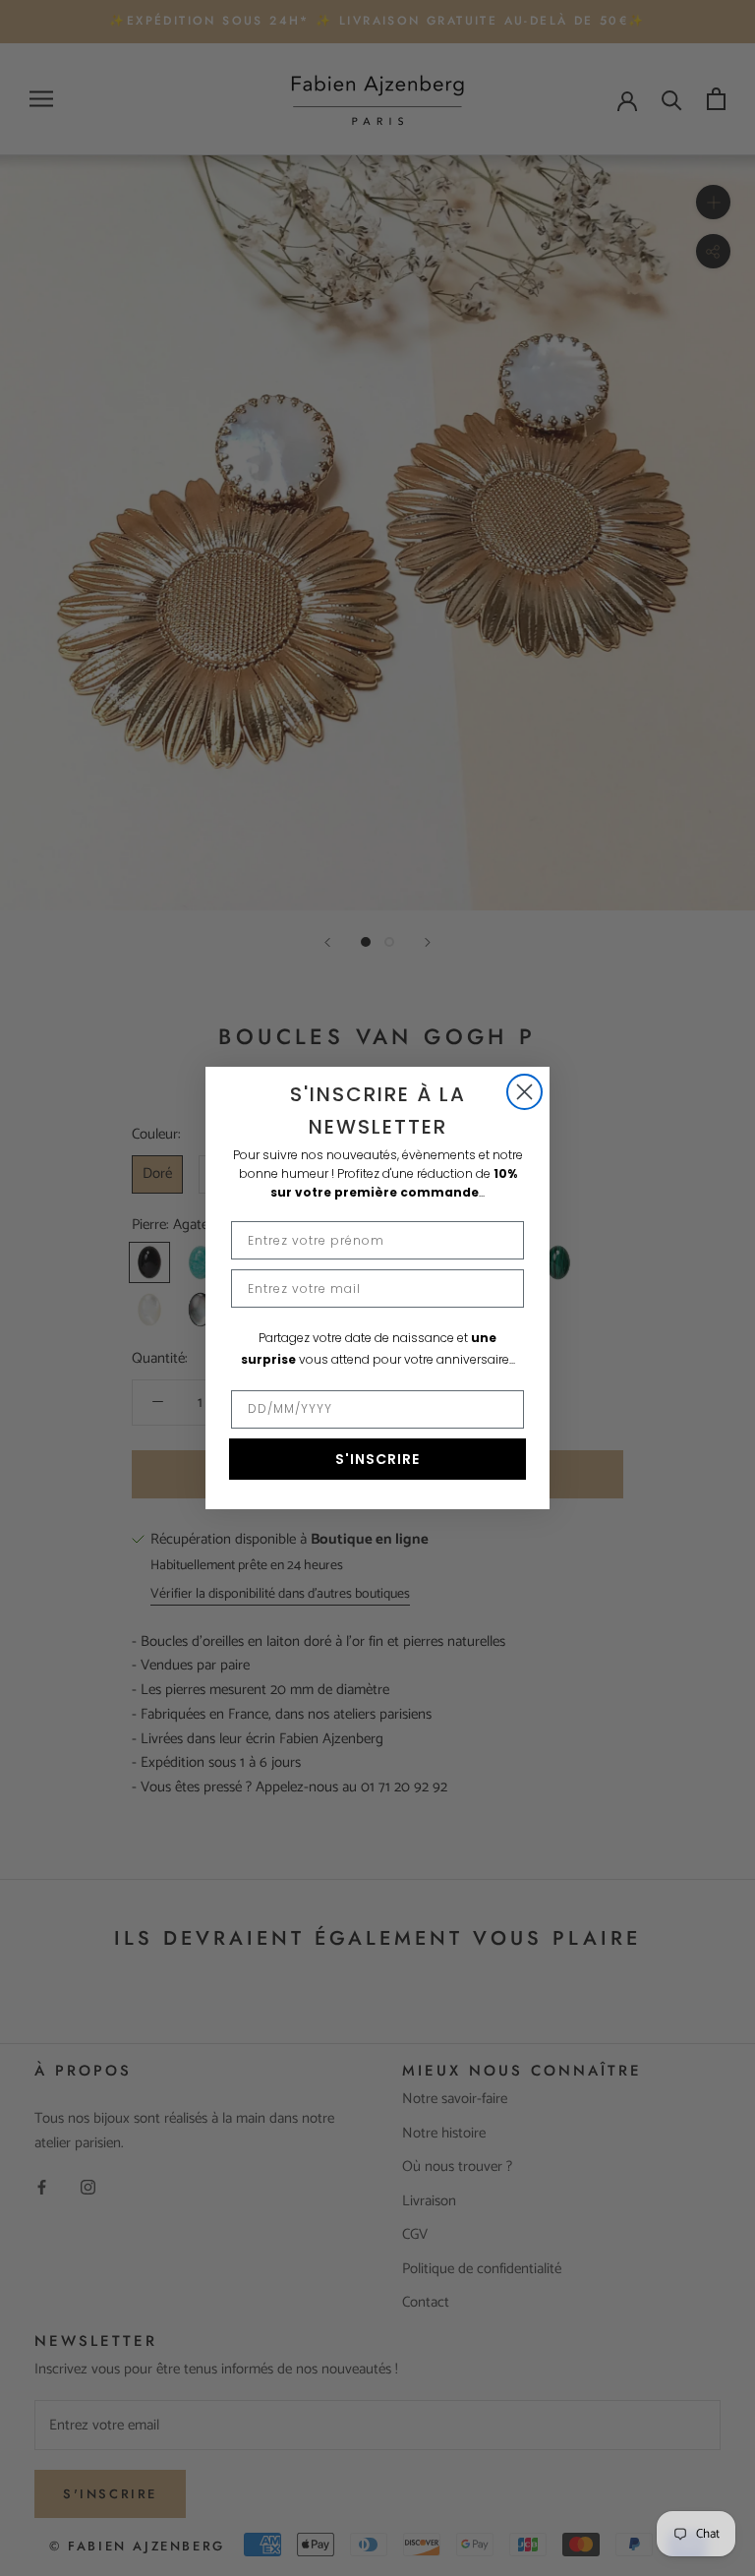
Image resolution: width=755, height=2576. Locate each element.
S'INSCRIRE (377, 1459)
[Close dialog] (524, 1092)
